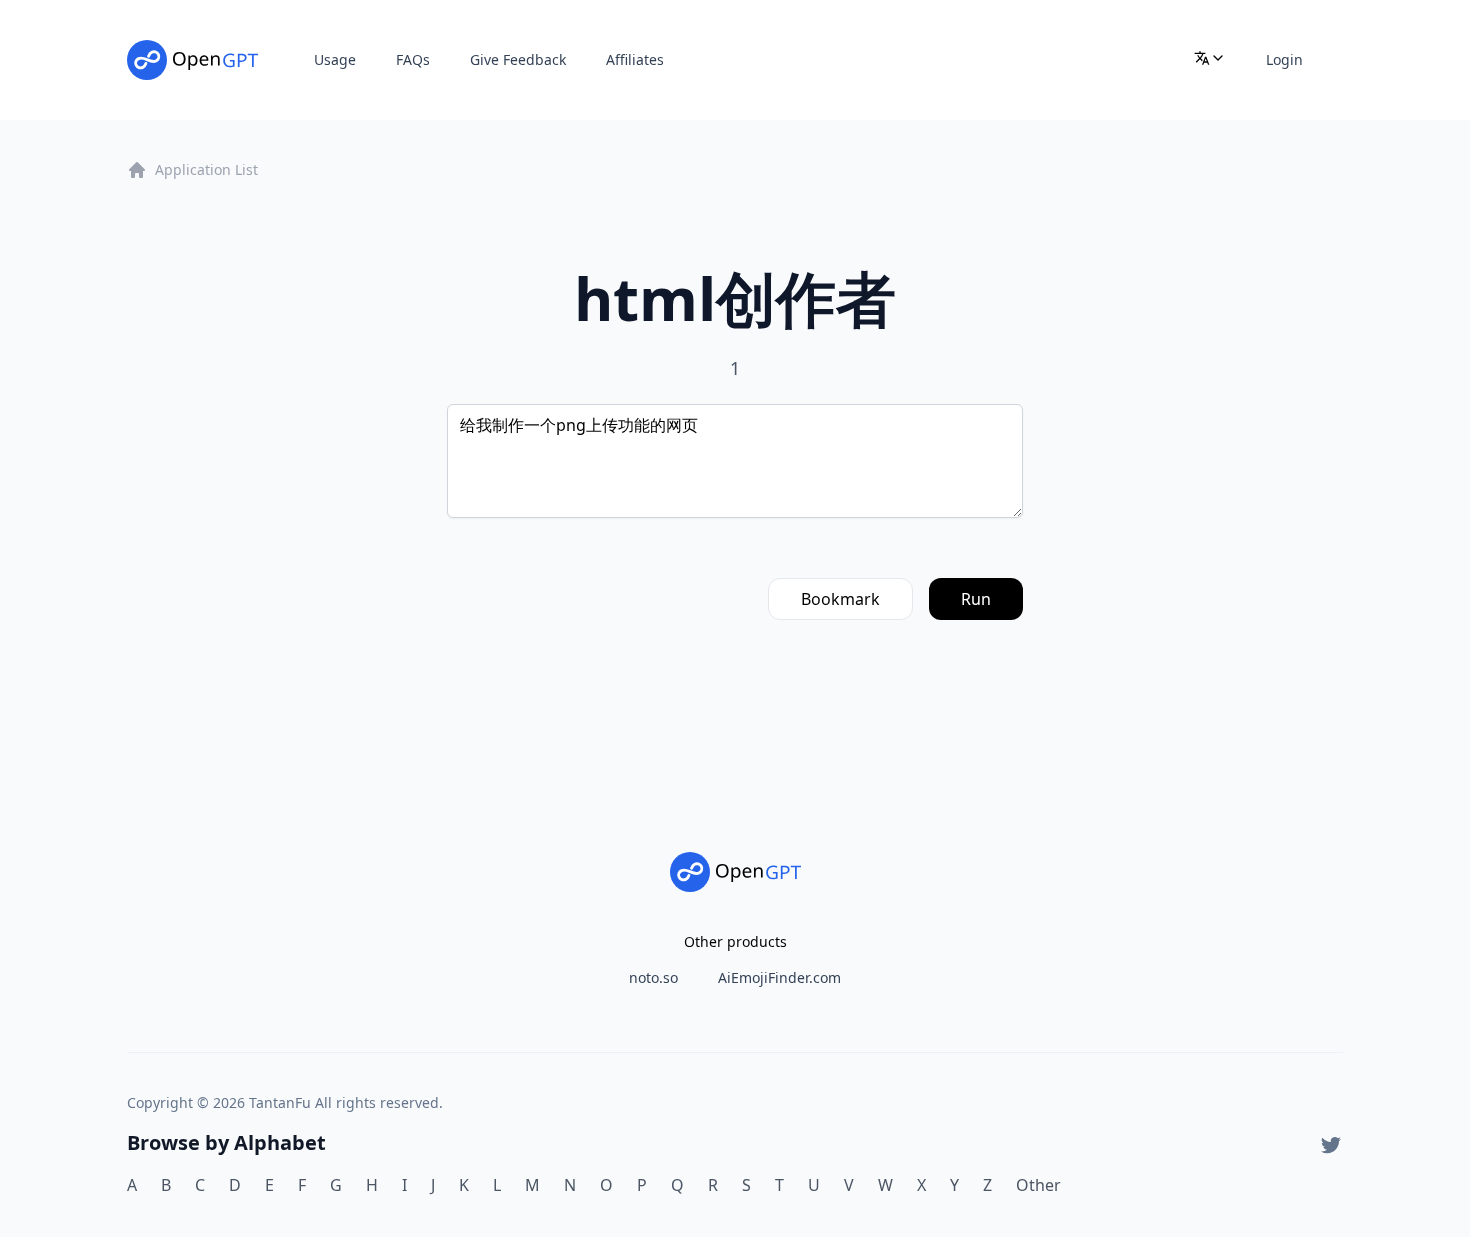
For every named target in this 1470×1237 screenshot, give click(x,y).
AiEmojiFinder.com (779, 977)
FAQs (413, 59)
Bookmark (840, 599)
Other (1038, 1185)
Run (976, 599)
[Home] (192, 60)
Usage (335, 59)
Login (1284, 59)
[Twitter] (1331, 1145)
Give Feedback (518, 59)
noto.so (653, 977)
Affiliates (635, 59)
